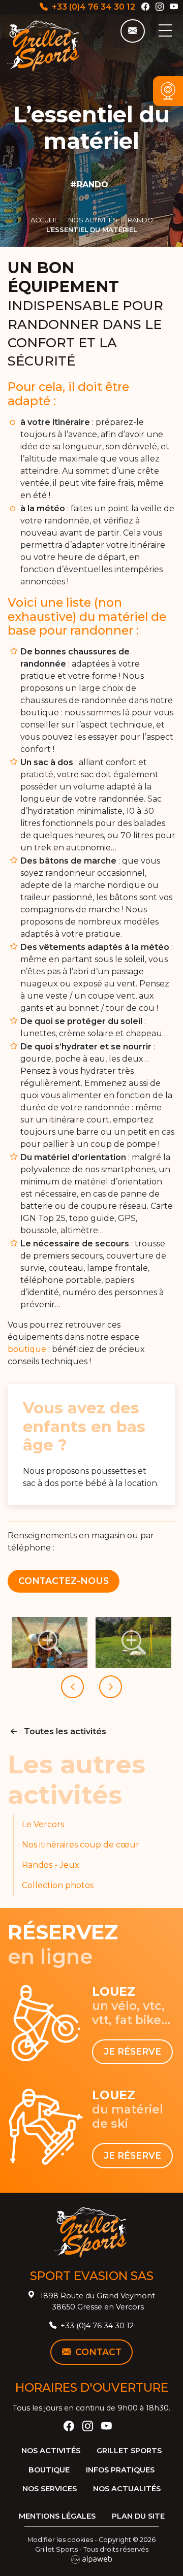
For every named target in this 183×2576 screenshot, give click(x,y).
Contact (98, 2352)
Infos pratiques (120, 2470)
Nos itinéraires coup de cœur (81, 1845)
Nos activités (51, 2451)
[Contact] (133, 31)
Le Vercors (43, 1824)
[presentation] (72, 1687)
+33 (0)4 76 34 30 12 (94, 7)
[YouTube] (174, 7)
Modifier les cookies (60, 2540)
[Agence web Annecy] (91, 2559)
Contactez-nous (64, 1581)
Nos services (50, 2489)
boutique (27, 1349)
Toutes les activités (65, 1731)
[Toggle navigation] (165, 30)
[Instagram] (160, 7)
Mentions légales (57, 2516)
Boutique (49, 2470)
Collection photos (58, 1885)
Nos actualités (127, 2489)
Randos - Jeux (51, 1865)
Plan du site (138, 2516)
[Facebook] (145, 7)
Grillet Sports (129, 2451)
